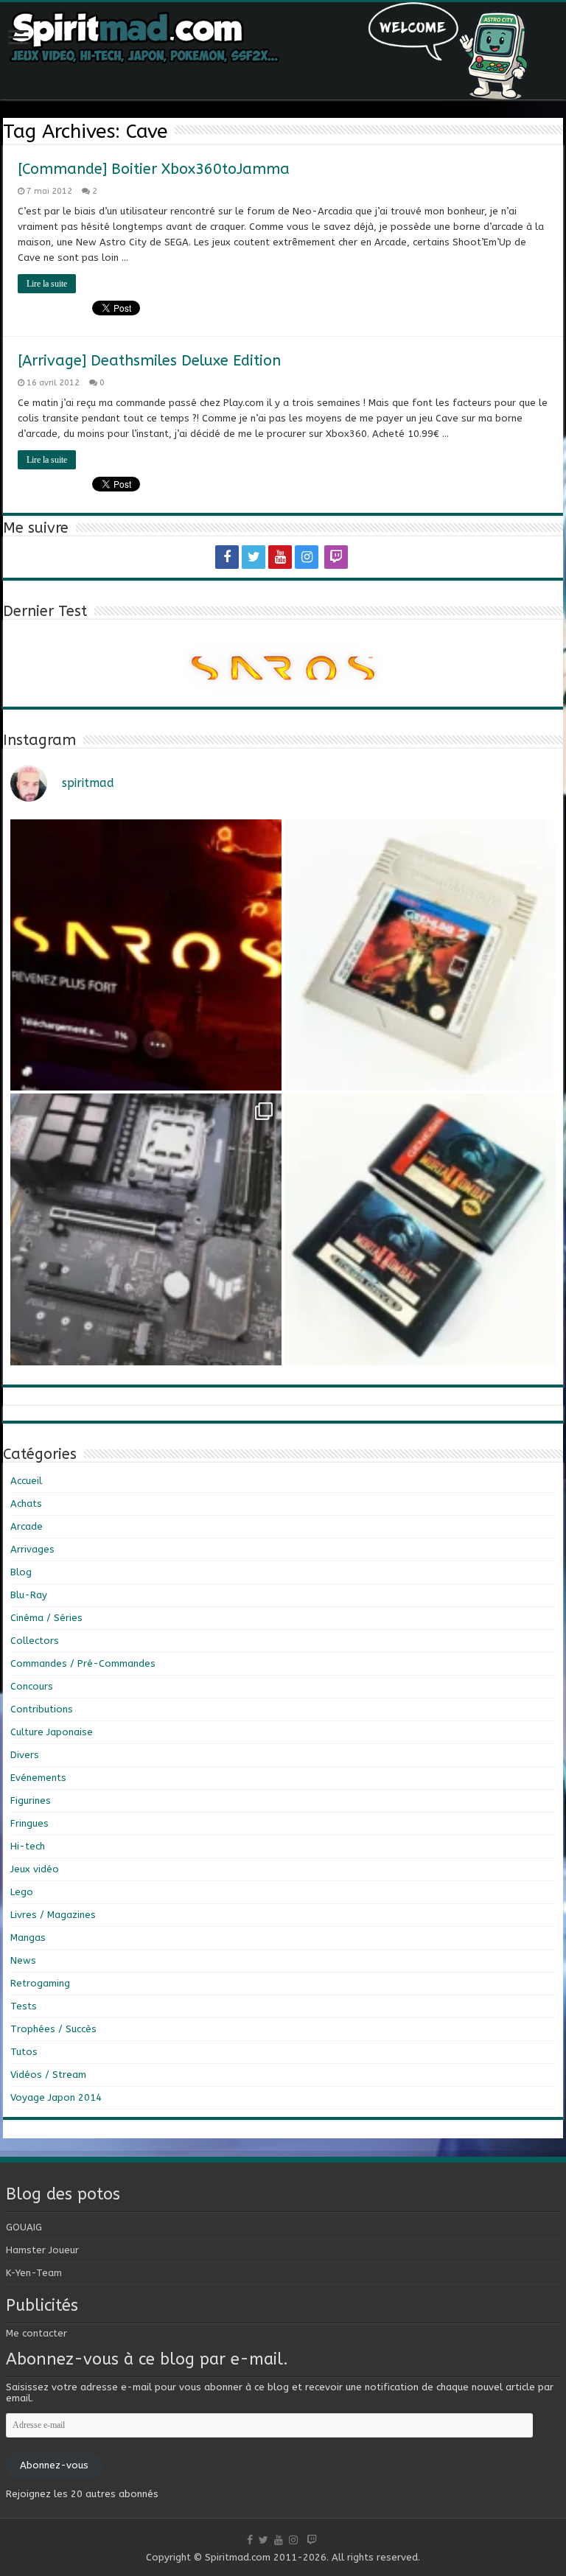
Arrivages (32, 1549)
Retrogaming (40, 1983)
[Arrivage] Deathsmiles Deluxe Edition (149, 361)
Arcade (27, 1526)
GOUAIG (24, 2227)
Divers (25, 1755)
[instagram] (307, 557)
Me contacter (36, 2333)
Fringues (29, 1823)
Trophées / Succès (53, 2029)
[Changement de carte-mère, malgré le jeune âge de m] (146, 1229)
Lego (22, 1892)
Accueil (26, 1481)
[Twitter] (254, 557)
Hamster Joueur (42, 2250)
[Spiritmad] (283, 51)
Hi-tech (28, 1846)
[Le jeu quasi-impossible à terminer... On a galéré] (420, 955)
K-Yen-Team (34, 2273)
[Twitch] (336, 557)
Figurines (31, 1800)
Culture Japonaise (52, 1732)
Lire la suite (47, 284)
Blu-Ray (29, 1595)
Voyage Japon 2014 (56, 2097)
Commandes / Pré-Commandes (83, 1663)
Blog (21, 1572)
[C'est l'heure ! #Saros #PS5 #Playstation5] (146, 955)
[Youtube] (280, 557)
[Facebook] (227, 557)
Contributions (42, 1709)
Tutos (24, 2052)
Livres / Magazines (53, 1915)
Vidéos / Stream (48, 2075)
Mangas (28, 1938)
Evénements (38, 1778)
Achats (26, 1504)
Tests (24, 2006)
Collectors (35, 1641)
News (23, 1960)
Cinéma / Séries (46, 1618)
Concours (32, 1686)
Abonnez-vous (54, 2465)
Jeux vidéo (35, 1869)
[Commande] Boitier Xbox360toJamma (154, 169)
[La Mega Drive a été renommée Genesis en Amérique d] (420, 1229)
